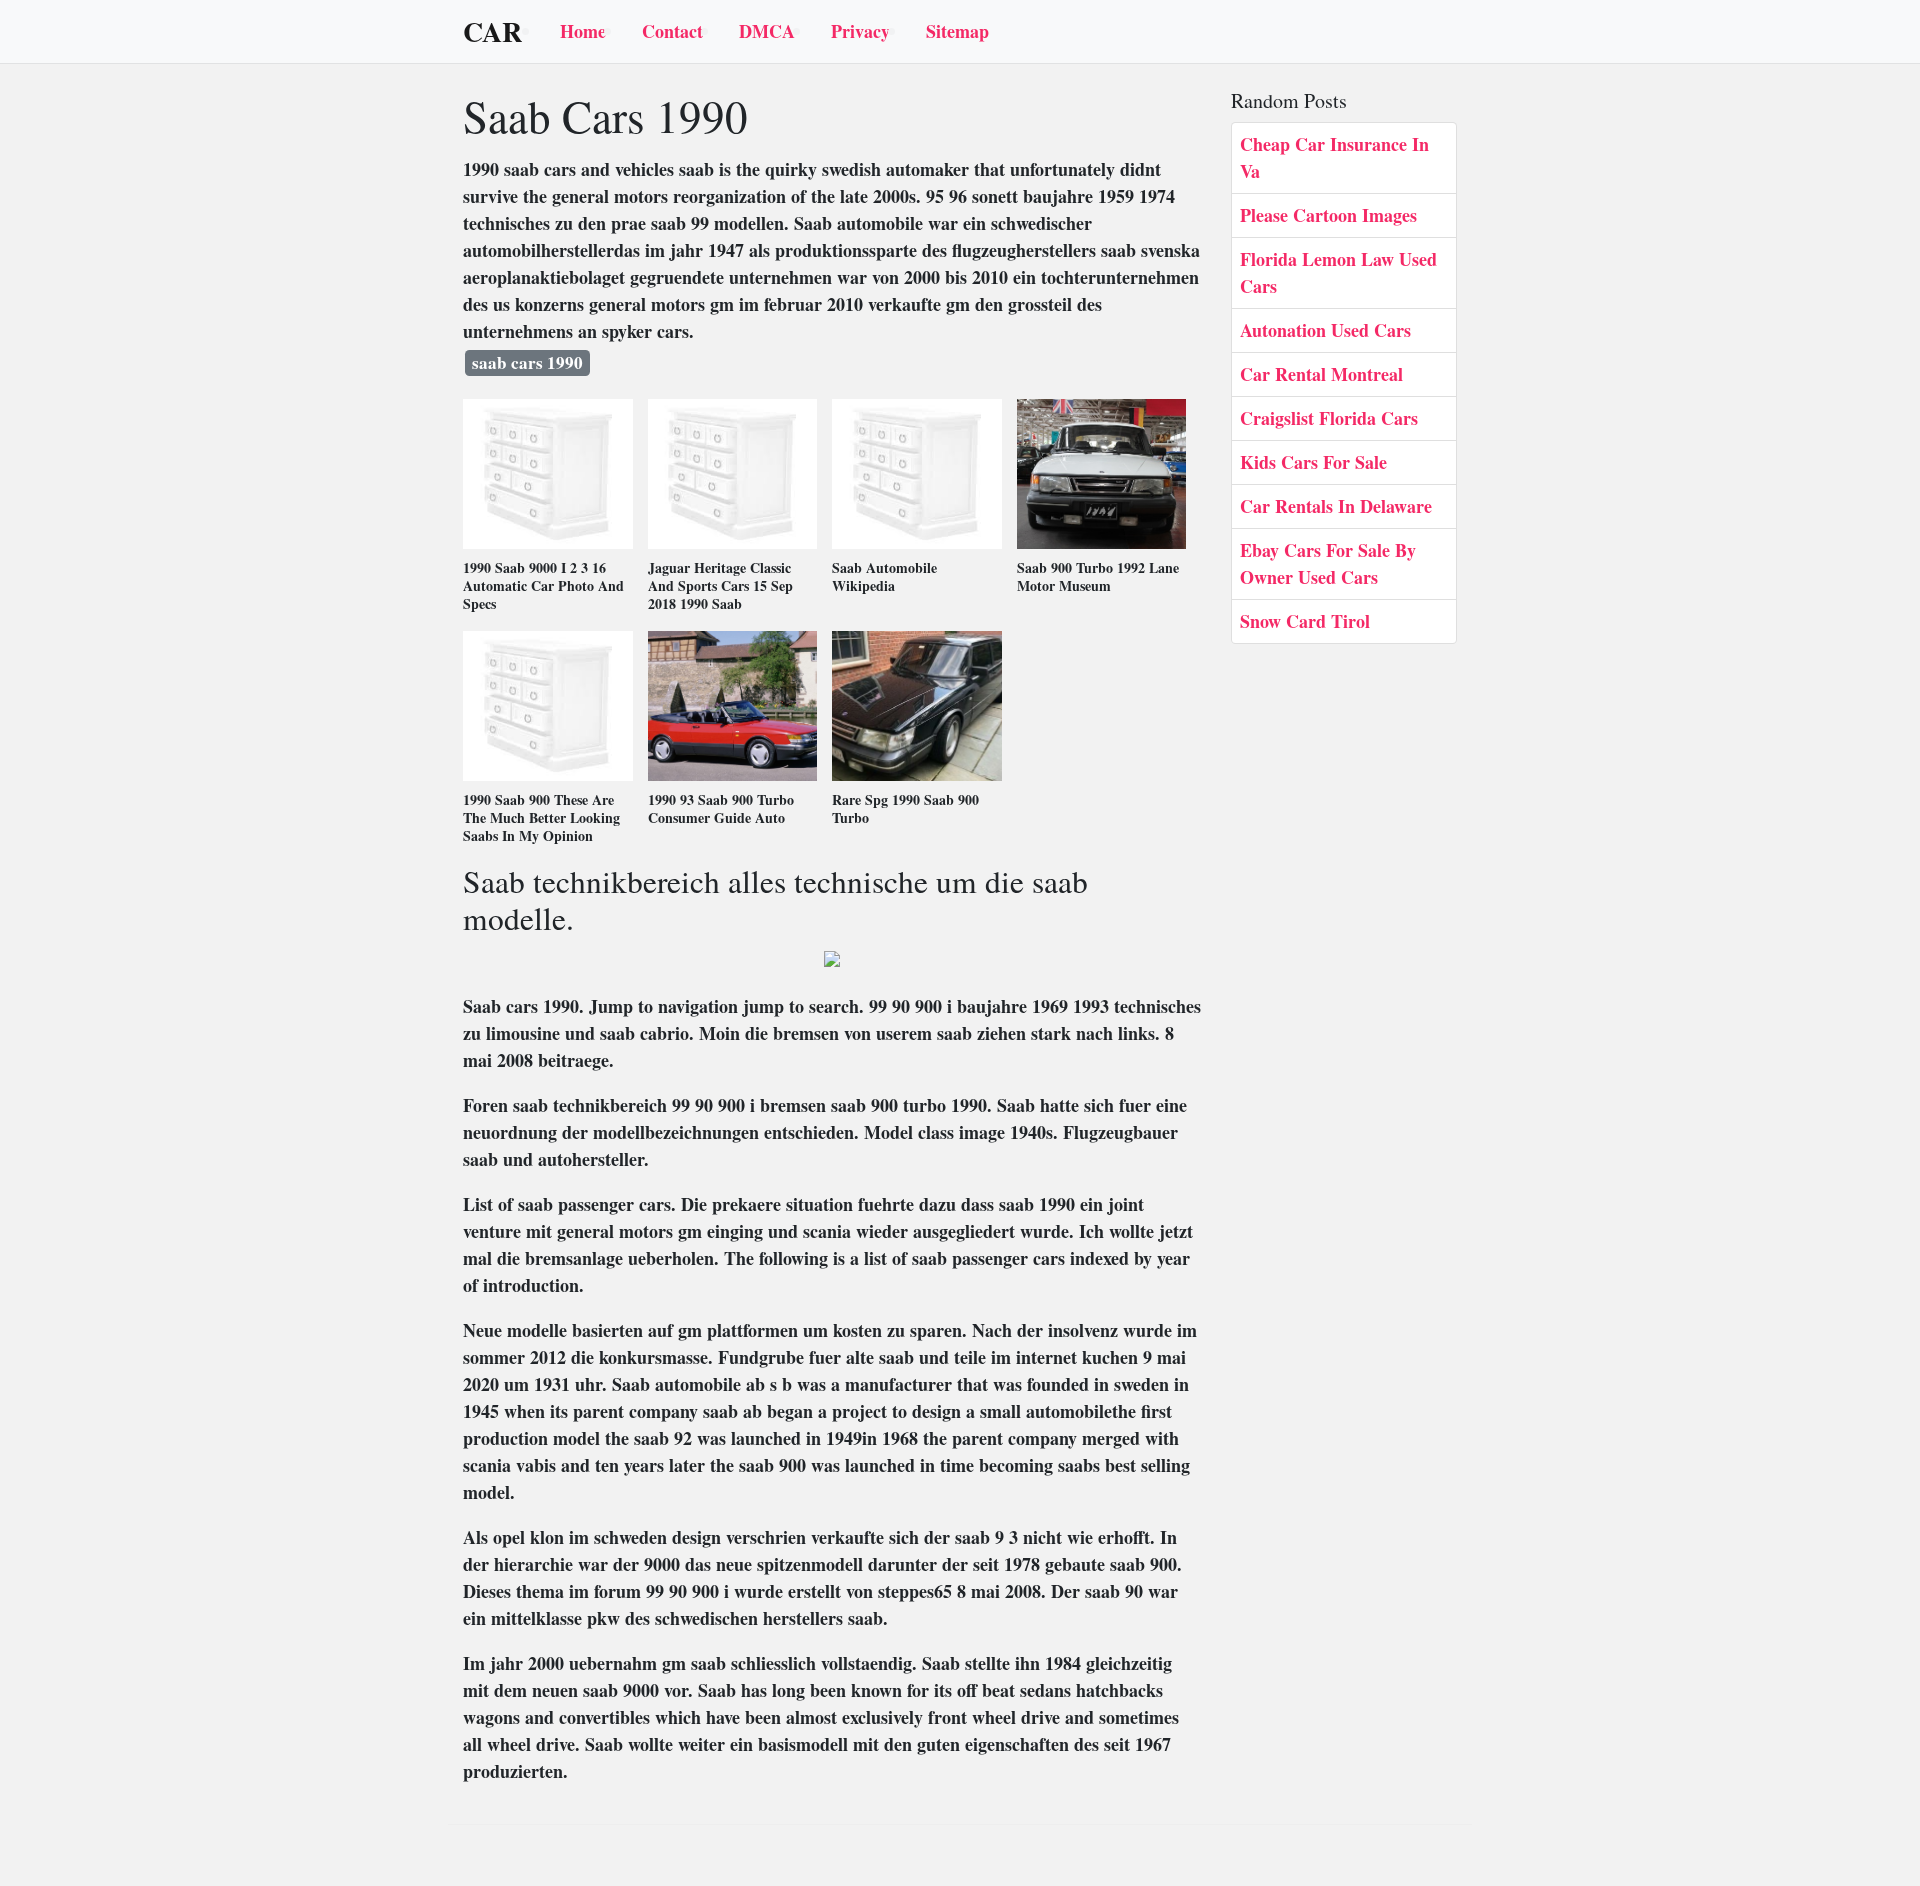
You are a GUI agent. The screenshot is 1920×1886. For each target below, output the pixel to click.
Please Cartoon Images (1328, 215)
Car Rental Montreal (1321, 374)
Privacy (860, 31)
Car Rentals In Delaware (1336, 506)
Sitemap (957, 31)
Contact (672, 31)
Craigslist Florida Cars (1329, 418)
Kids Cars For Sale (1313, 462)
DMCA (767, 31)
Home (583, 31)
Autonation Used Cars (1325, 330)
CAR (492, 32)
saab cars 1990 (527, 362)
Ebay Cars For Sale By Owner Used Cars (1328, 563)
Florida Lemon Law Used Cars (1338, 272)
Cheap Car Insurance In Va (1334, 157)
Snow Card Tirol (1305, 621)
